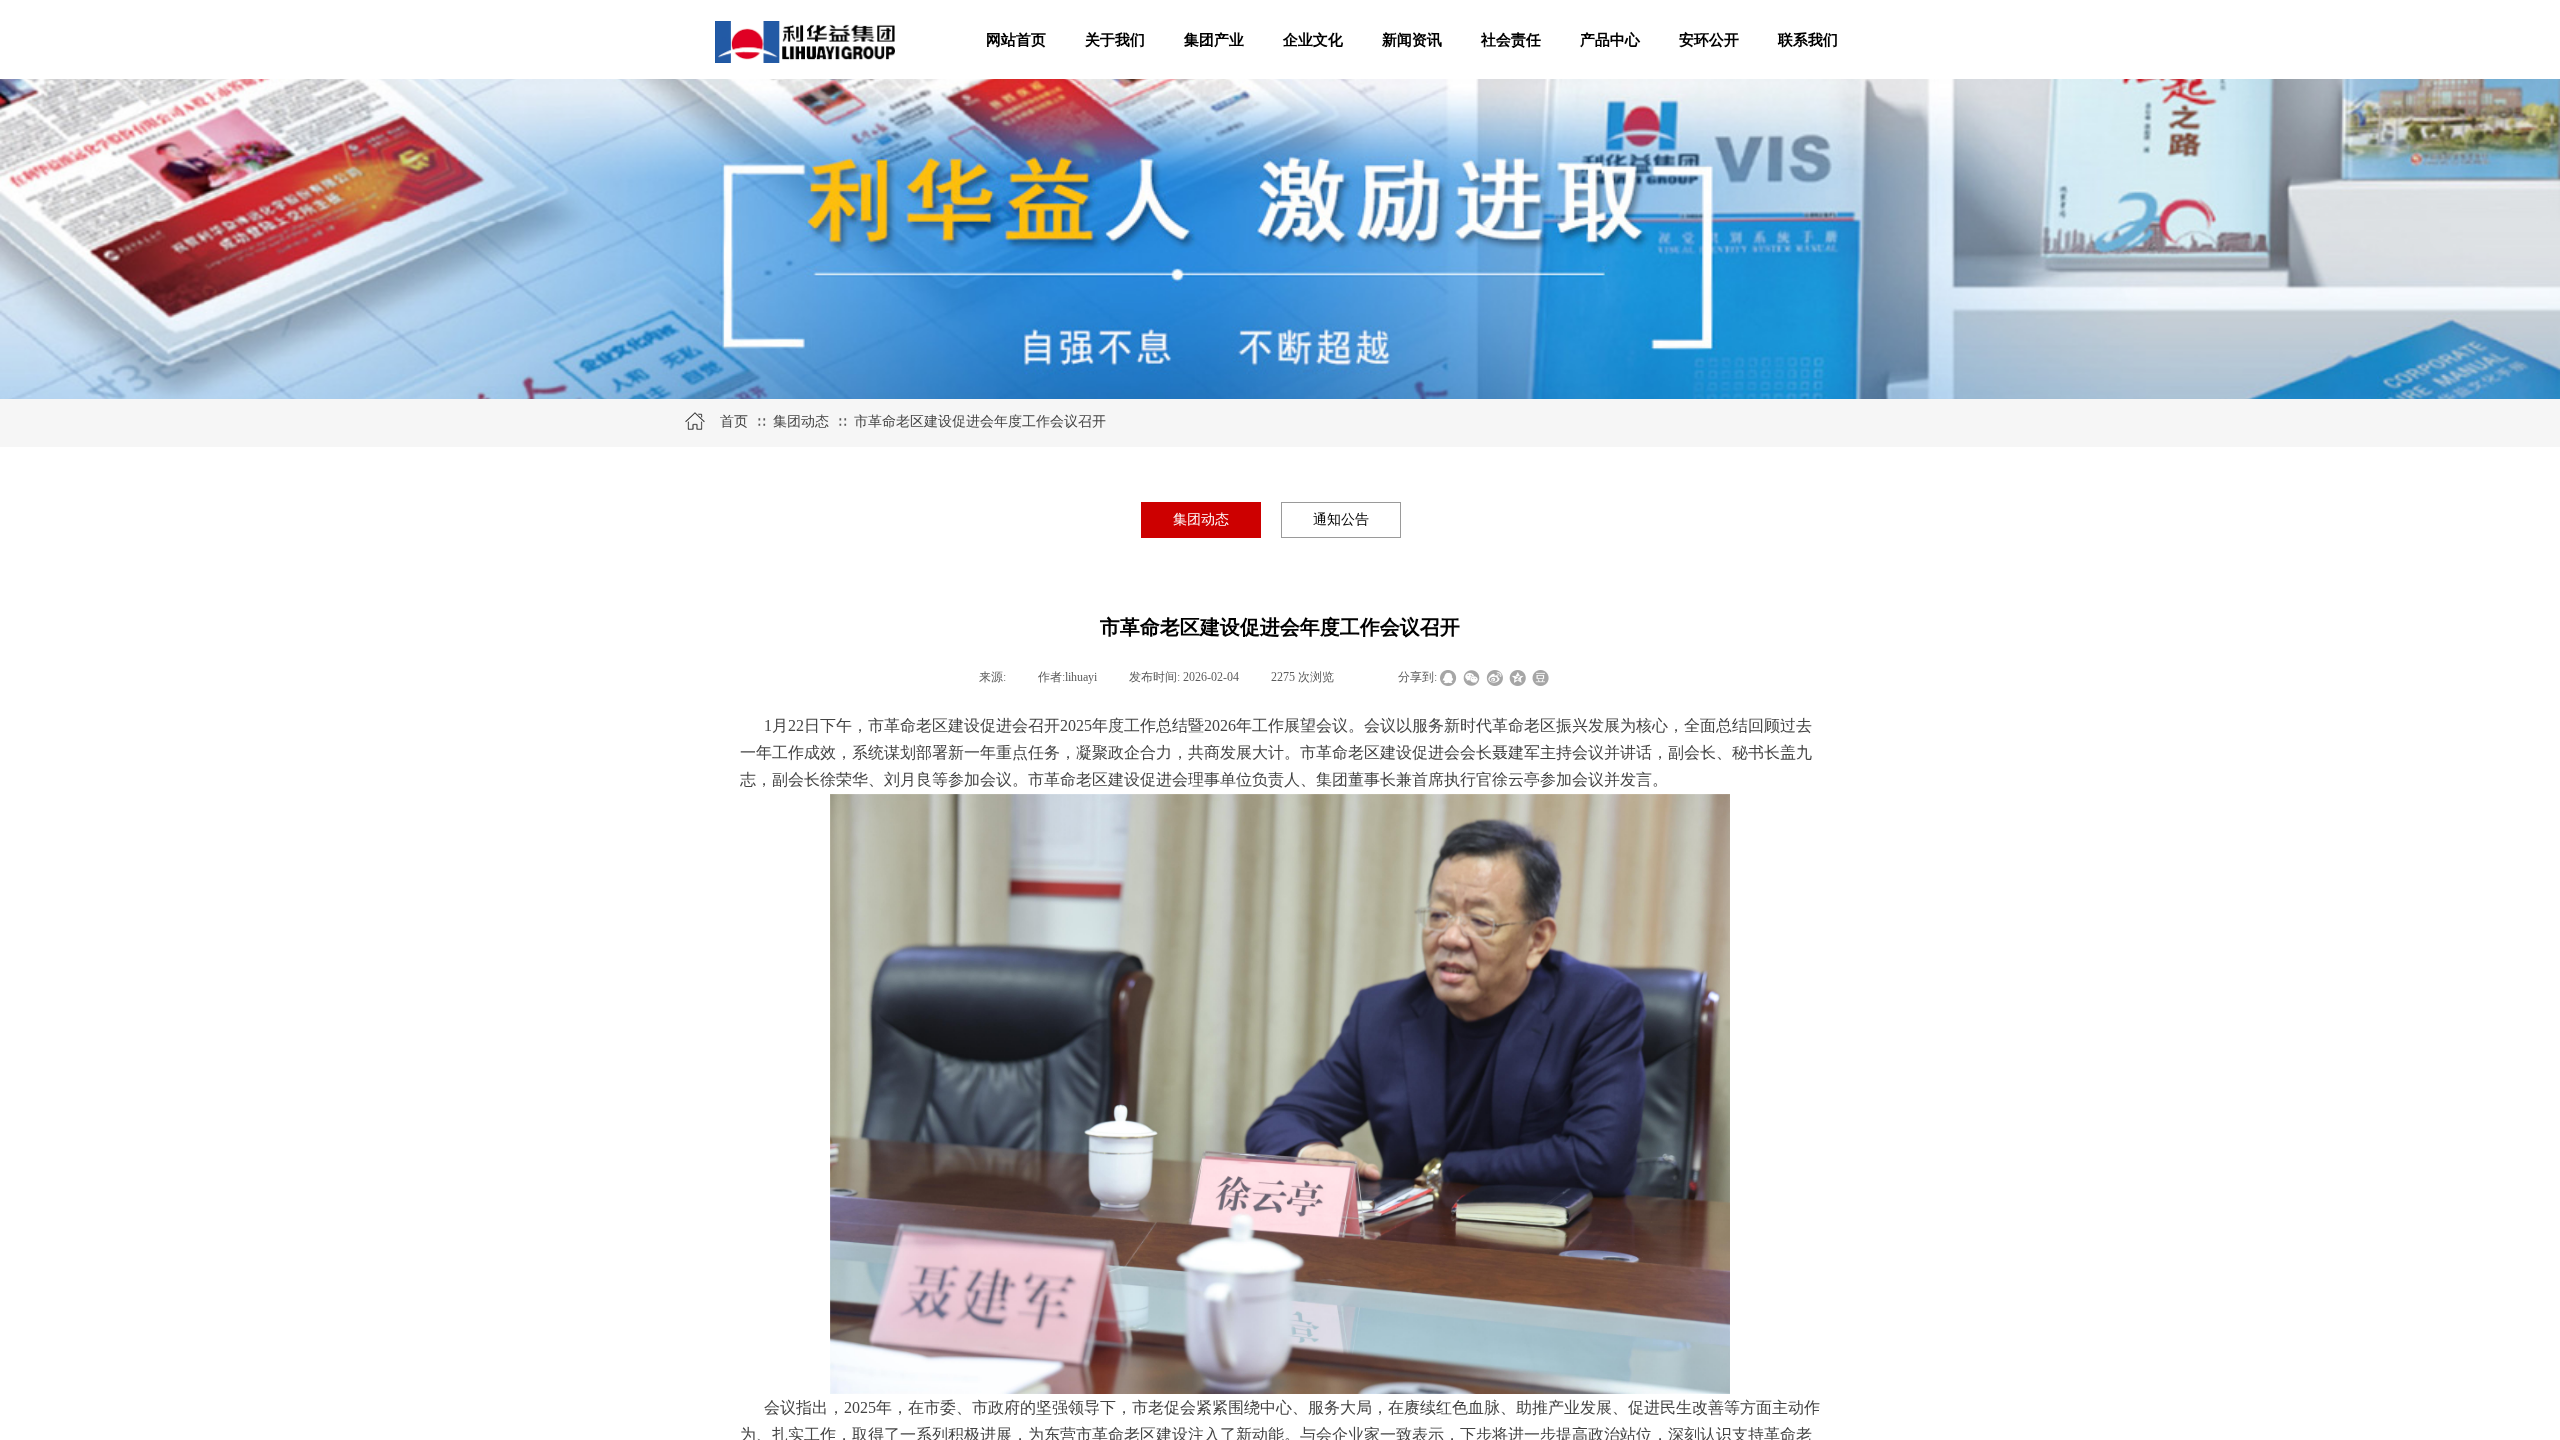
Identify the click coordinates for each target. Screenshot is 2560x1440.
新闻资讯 (1412, 40)
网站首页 (1016, 40)
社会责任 (1511, 40)
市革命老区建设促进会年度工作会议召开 (980, 421)
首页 (734, 421)
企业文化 (1313, 40)
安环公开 (1709, 40)
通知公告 (1341, 519)
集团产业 (1214, 40)
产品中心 (1610, 40)
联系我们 (1808, 40)
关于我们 (1115, 40)
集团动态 (801, 421)
